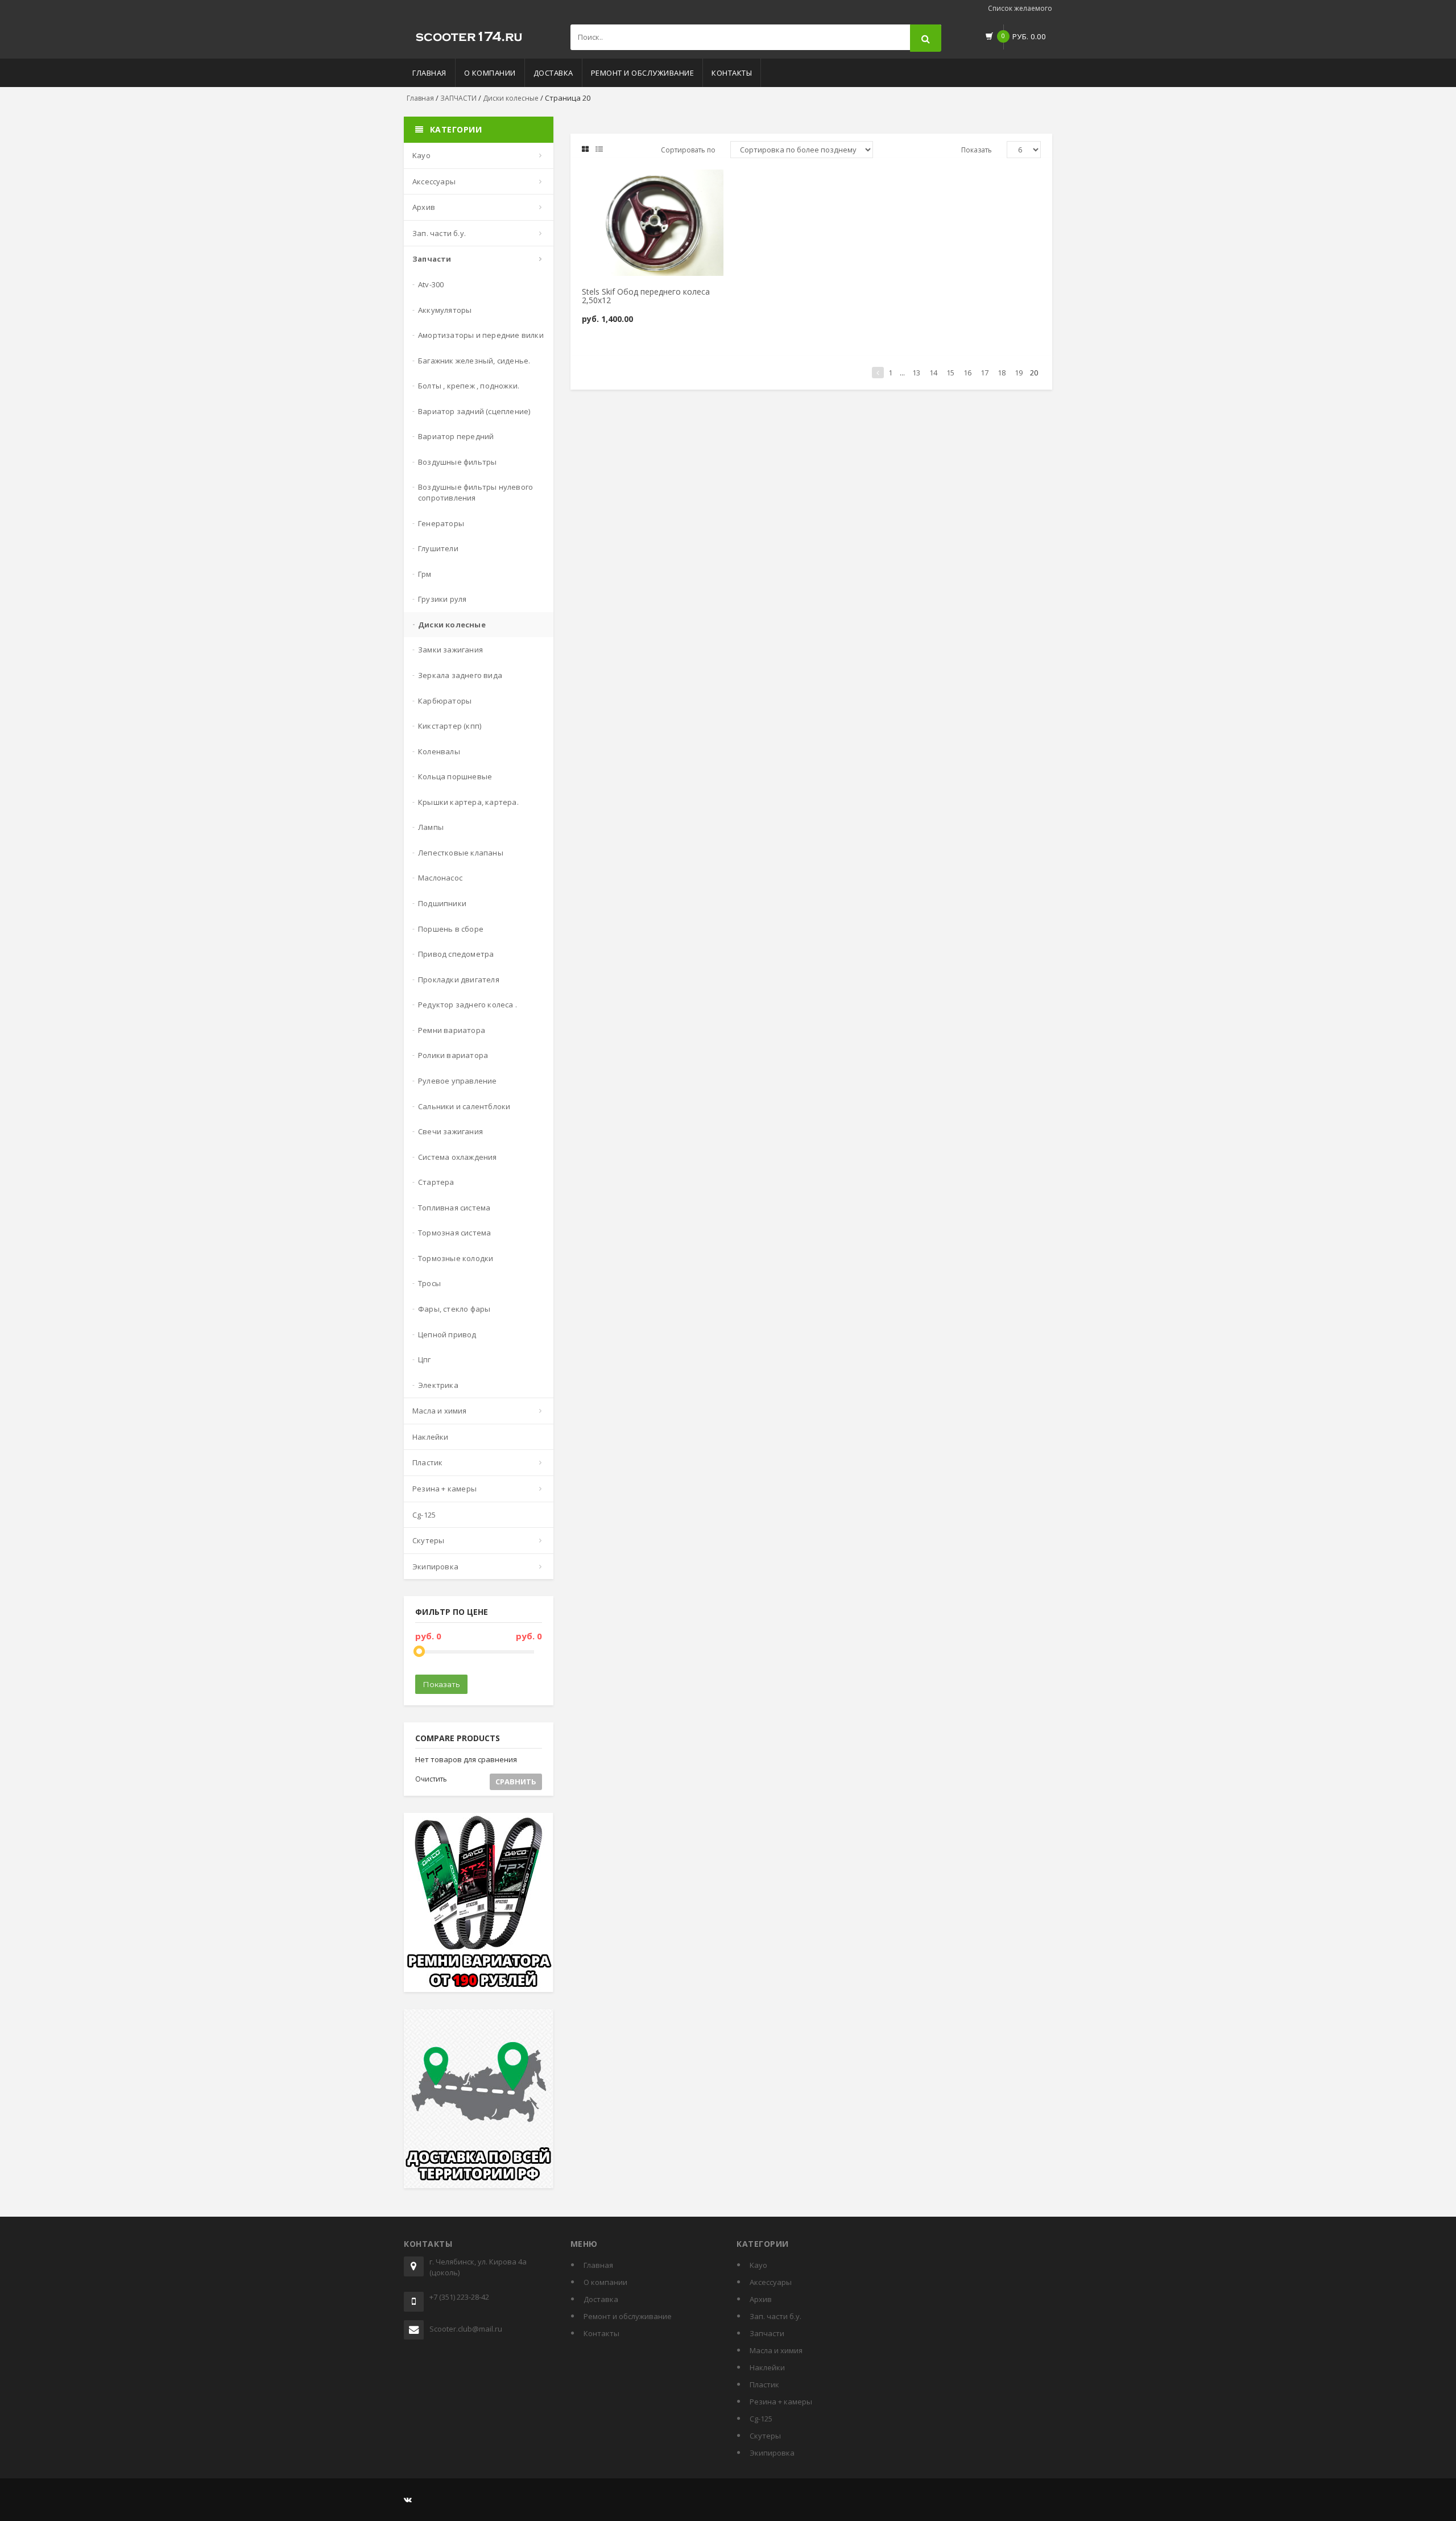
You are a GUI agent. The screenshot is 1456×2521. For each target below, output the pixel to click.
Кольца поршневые (455, 776)
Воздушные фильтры (457, 462)
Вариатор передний (456, 436)
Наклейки (431, 1437)
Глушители (438, 548)
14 (933, 373)
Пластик (427, 1462)
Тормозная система (454, 1233)
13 (916, 373)
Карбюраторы (445, 701)
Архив (424, 207)
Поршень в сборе (451, 929)
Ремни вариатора (452, 1030)
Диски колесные (511, 98)
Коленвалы (439, 751)
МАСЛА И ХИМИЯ (440, 1411)
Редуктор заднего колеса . (468, 1005)
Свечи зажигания (450, 1131)
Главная (429, 73)
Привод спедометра (456, 954)
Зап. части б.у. (439, 233)
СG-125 (424, 1515)
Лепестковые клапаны (461, 853)
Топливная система (454, 1208)
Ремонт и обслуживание (643, 73)
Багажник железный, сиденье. (474, 361)
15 (950, 373)
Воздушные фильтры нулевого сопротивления (475, 492)
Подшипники (442, 903)
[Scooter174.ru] (469, 34)
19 (1019, 373)
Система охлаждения (458, 1157)
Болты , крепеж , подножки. (469, 386)
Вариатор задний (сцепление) (474, 411)
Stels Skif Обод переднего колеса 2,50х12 (646, 296)
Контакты (732, 73)
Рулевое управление (458, 1081)
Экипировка (435, 1567)
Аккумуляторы (445, 310)
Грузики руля (442, 599)
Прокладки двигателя (459, 980)
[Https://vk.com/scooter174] (408, 2499)
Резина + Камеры (444, 1489)
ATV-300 (431, 284)
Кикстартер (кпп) (450, 726)
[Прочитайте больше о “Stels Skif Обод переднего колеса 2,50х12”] (623, 183)
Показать (441, 1684)
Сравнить (516, 1782)
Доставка (553, 73)
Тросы (429, 1283)
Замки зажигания (450, 650)
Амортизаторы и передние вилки (481, 335)
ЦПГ (425, 1359)
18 (1002, 373)
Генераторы (441, 523)
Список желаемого (1020, 8)
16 (967, 373)
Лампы (431, 827)
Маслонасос (440, 878)
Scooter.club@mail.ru (466, 2329)
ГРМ (425, 574)
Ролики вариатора (453, 1055)
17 (985, 373)
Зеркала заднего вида (460, 675)
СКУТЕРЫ (428, 1540)
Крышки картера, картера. (468, 802)
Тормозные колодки (456, 1258)
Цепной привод (447, 1334)
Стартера (436, 1182)
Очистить (431, 1779)
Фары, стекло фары (454, 1309)
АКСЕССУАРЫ (434, 181)
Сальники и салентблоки (464, 1106)
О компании (490, 73)
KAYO (421, 155)
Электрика (438, 1385)
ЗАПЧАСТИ (458, 98)
